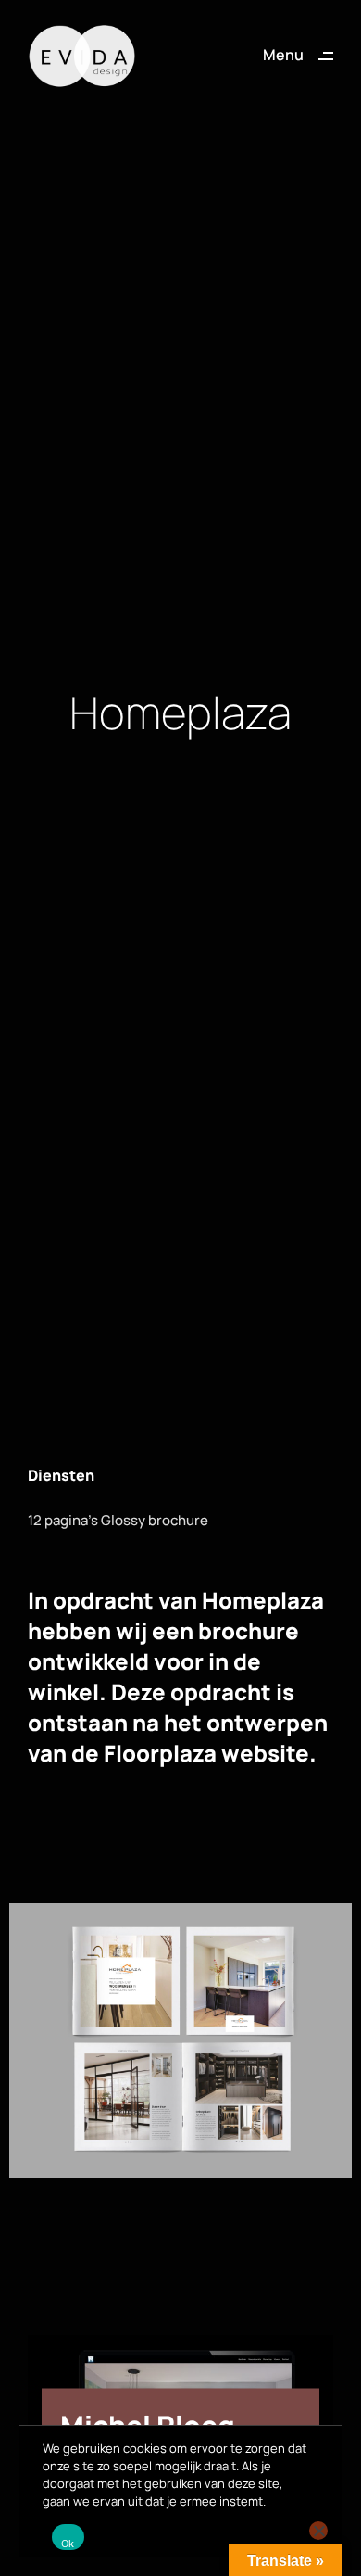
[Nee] (318, 2531)
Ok (68, 2544)
